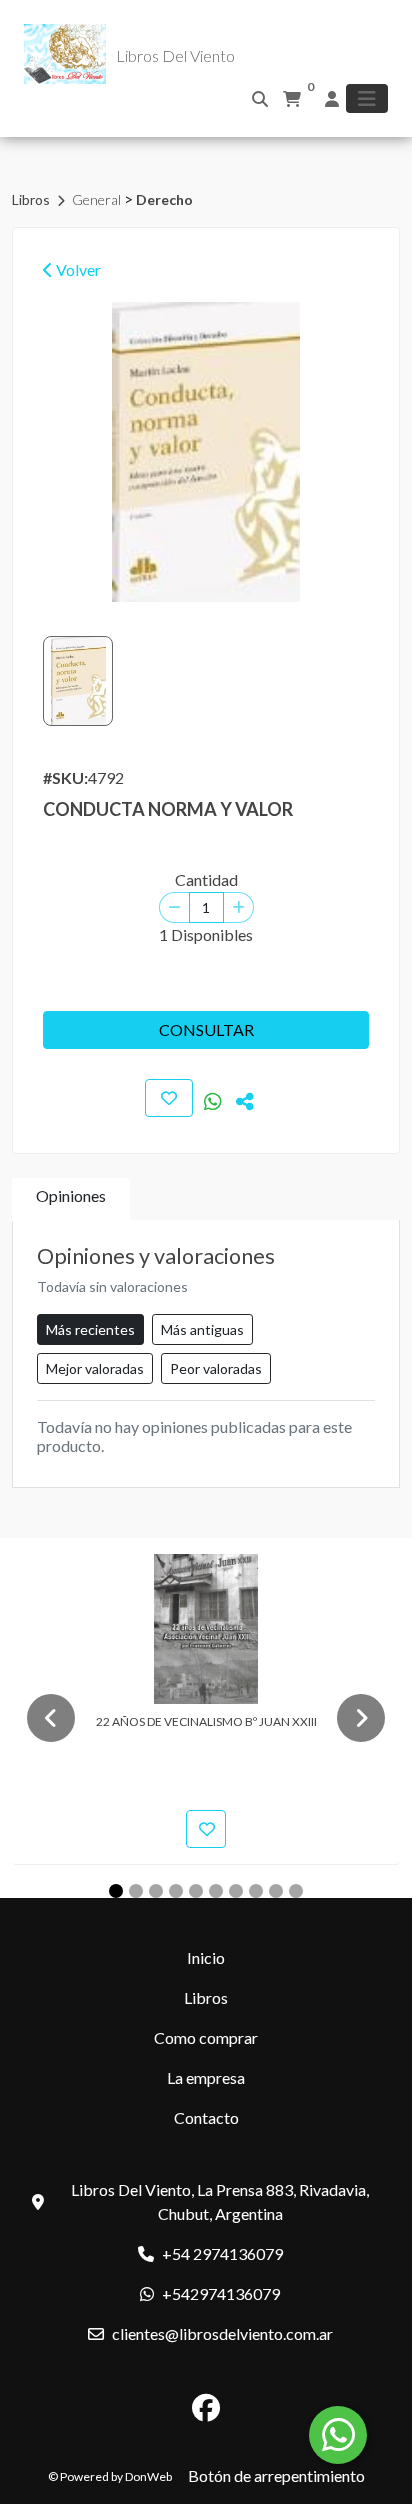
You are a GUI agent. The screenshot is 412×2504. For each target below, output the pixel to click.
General (98, 199)
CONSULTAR (206, 1029)
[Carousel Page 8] (256, 1891)
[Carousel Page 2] (136, 1891)
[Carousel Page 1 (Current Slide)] (116, 1891)
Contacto (206, 2117)
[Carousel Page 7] (236, 1891)
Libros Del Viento (175, 55)
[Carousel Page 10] (296, 1891)
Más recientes (90, 1329)
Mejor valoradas (95, 1368)
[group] (206, 452)
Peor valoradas (216, 1368)
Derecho (164, 199)
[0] (292, 99)
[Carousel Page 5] (196, 1891)
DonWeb (148, 2476)
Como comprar (206, 2037)
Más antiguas (202, 1329)
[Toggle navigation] (367, 98)
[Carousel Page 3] (156, 1891)
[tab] (71, 1199)
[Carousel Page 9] (276, 1891)
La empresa (206, 2077)
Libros (32, 199)
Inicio (206, 1957)
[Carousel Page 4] (176, 1891)
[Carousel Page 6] (216, 1891)
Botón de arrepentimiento (276, 2475)
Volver (77, 269)
